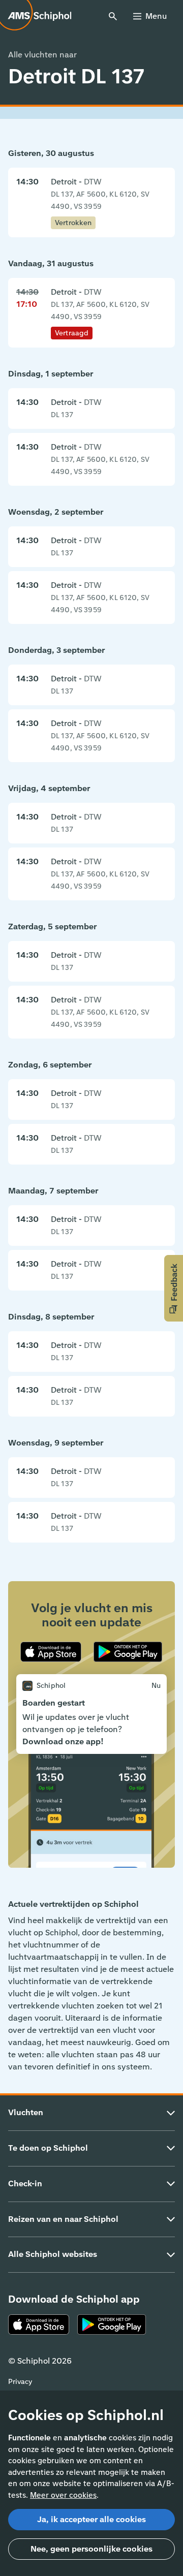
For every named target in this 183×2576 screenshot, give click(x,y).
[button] (174, 1288)
